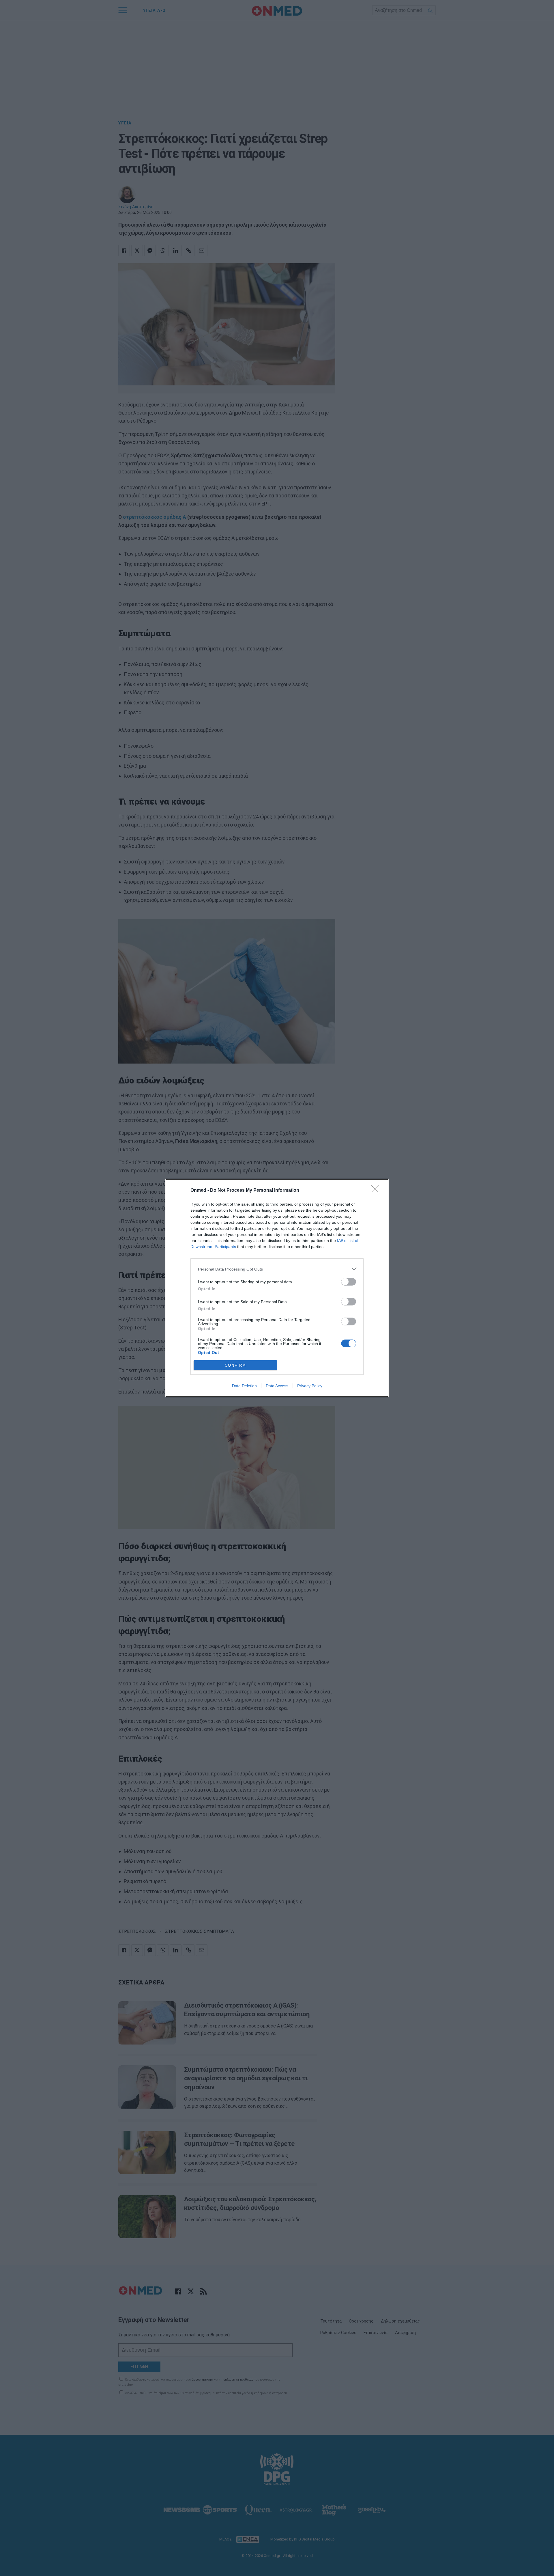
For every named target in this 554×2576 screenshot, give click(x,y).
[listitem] (277, 1269)
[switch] (349, 1282)
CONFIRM (235, 1365)
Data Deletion (244, 1386)
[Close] (377, 1191)
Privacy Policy (310, 1386)
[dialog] (277, 1288)
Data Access (277, 1386)
